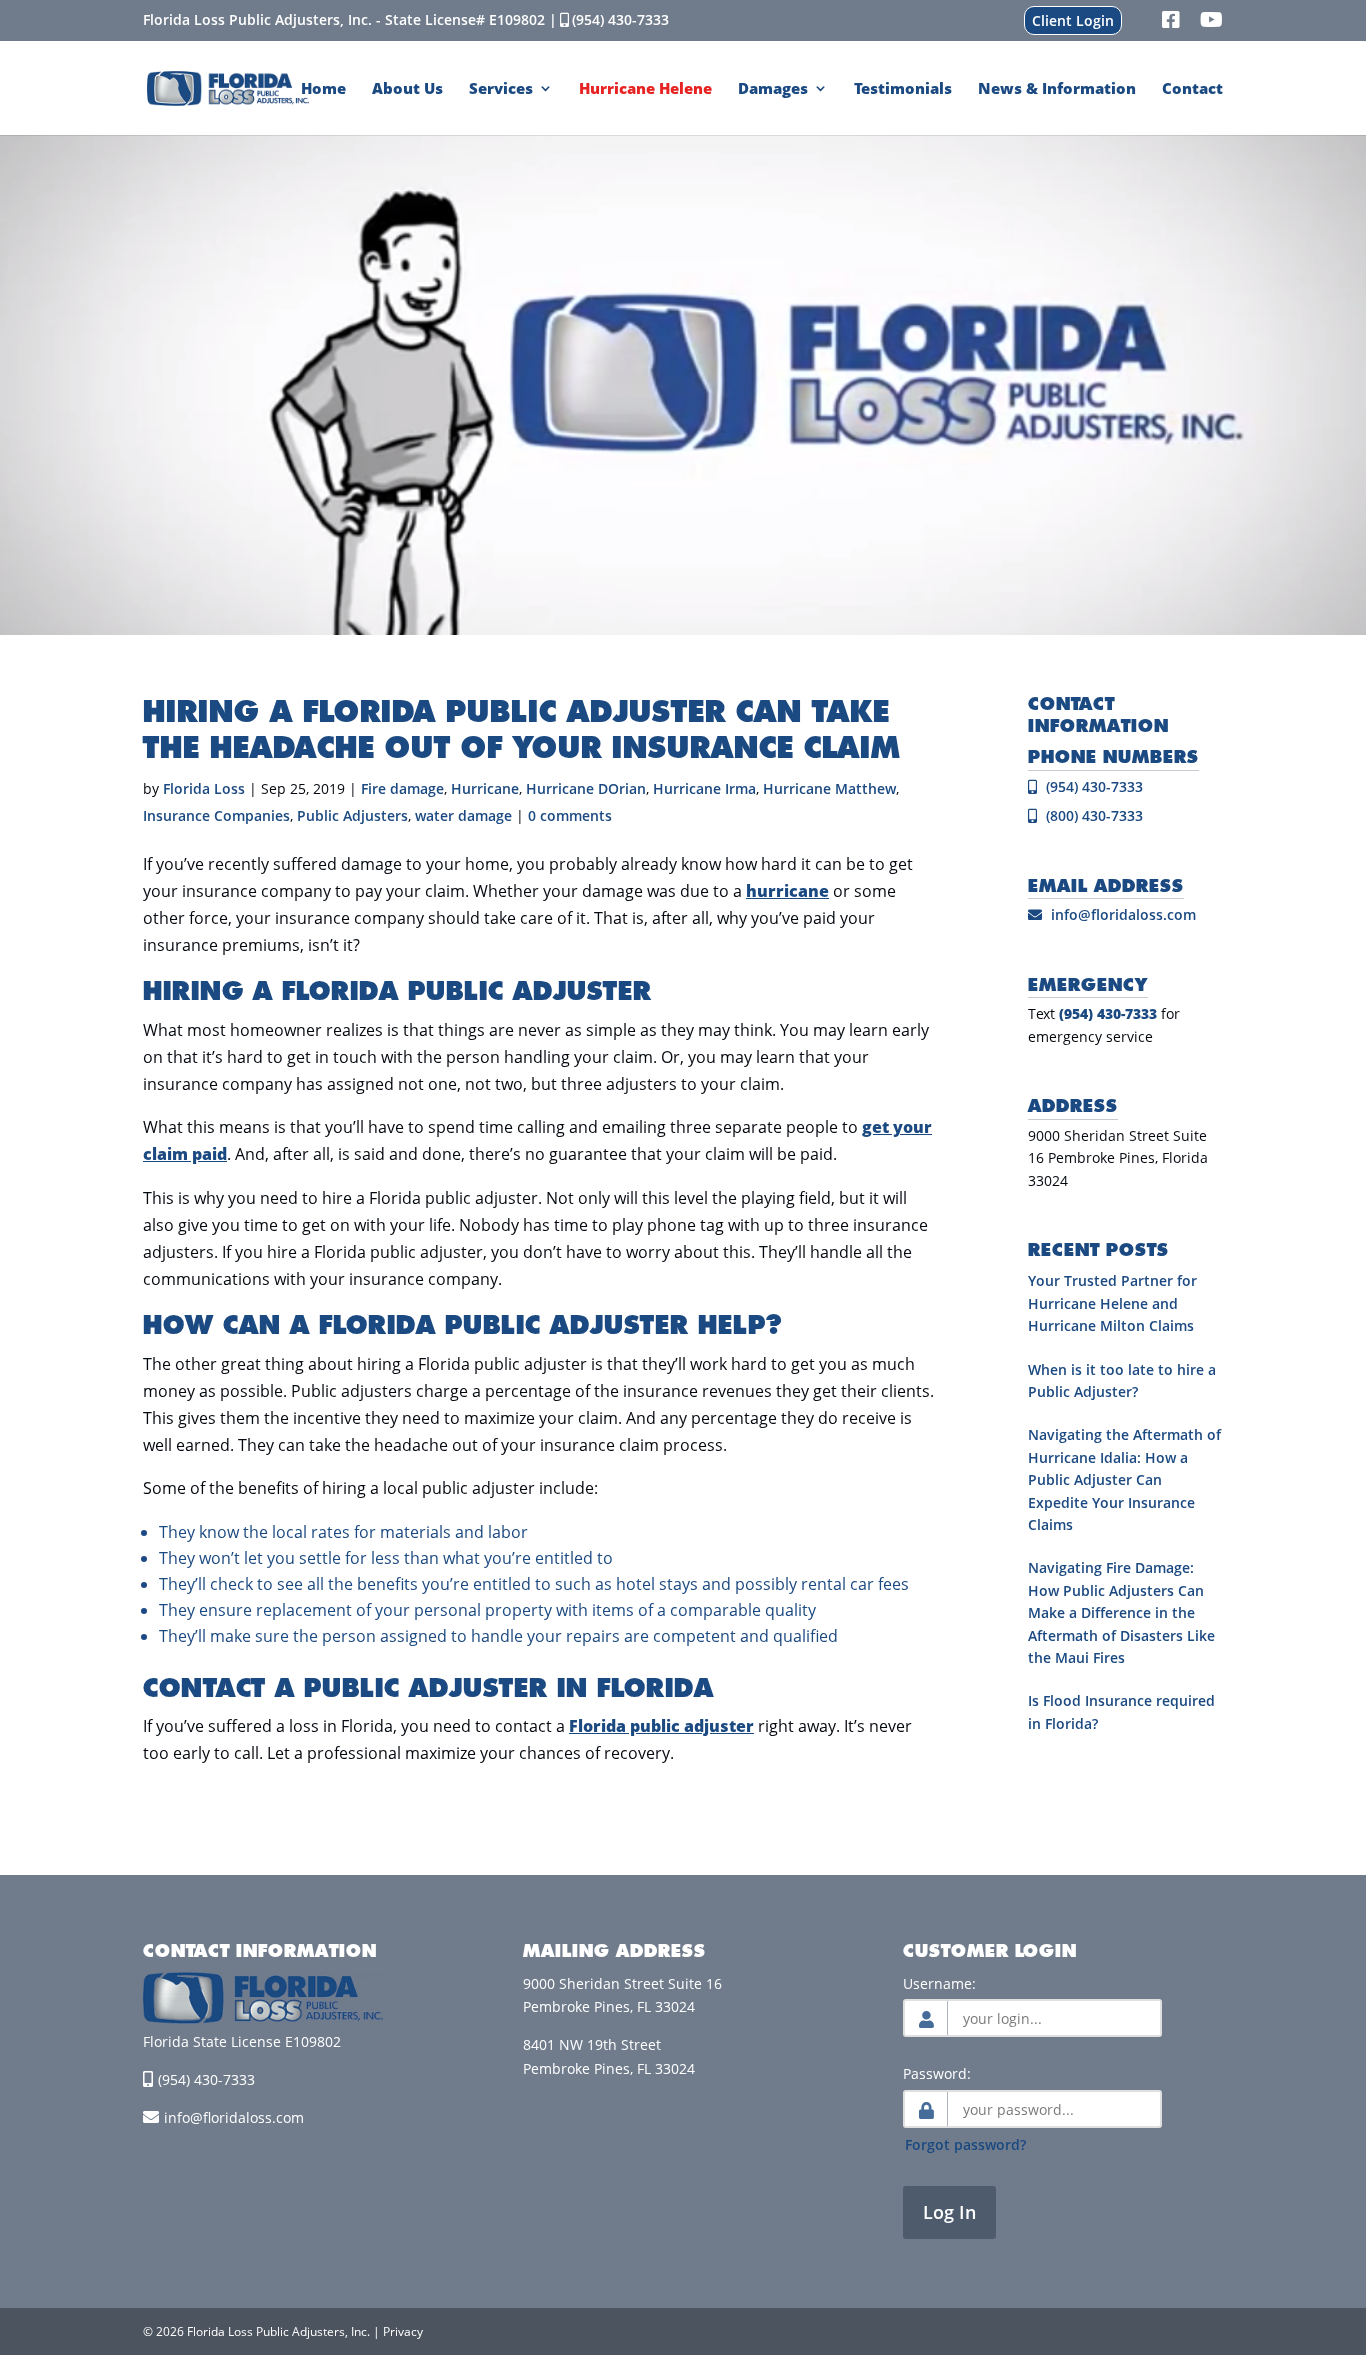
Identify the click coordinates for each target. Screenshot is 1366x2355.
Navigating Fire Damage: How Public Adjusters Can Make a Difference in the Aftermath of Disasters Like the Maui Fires (1121, 1612)
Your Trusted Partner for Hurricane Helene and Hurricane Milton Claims (1112, 1303)
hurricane (787, 891)
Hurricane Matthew (829, 788)
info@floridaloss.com (1123, 914)
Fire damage (402, 788)
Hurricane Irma (704, 788)
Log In (949, 2212)
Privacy (403, 2331)
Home (323, 89)
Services (501, 89)
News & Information (1057, 89)
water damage (463, 815)
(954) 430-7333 (620, 19)
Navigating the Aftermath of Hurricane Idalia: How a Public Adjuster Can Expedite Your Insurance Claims (1124, 1479)
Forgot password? (965, 2144)
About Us (407, 89)
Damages (773, 89)
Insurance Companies (216, 815)
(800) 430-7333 (1092, 815)
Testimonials (903, 89)
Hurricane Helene (645, 89)
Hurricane (485, 788)
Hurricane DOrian (586, 788)
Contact (1192, 89)
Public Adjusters (352, 815)
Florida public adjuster (661, 1726)
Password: (937, 2073)
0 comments (570, 815)
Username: (939, 1983)
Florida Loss (204, 788)
